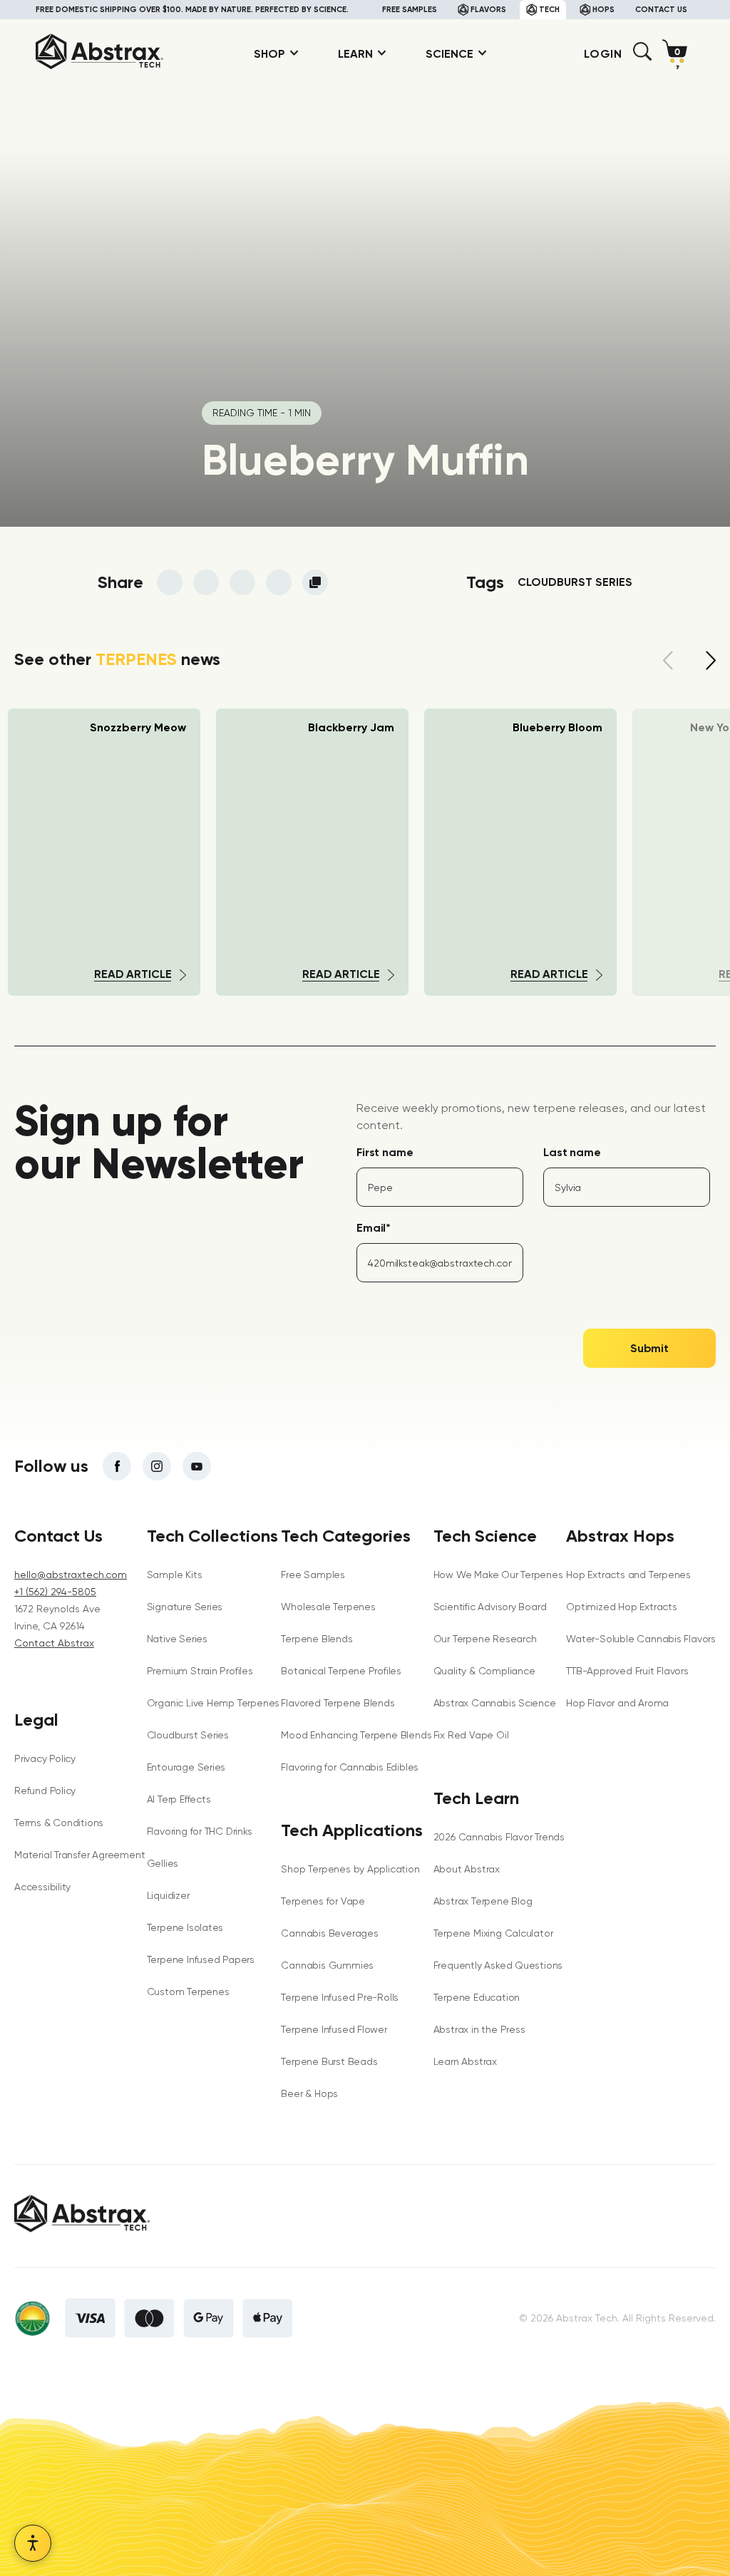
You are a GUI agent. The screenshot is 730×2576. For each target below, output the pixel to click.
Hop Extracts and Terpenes (628, 1575)
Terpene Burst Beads (329, 2061)
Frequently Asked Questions (498, 1965)
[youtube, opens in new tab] (197, 1466)
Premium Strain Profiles (200, 1671)
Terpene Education (477, 1997)
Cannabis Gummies (327, 1965)
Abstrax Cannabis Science (495, 1703)
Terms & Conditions (59, 1823)
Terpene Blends (317, 1639)
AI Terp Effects (179, 1799)
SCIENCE (449, 54)
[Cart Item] (678, 54)
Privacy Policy (45, 1758)
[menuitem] (271, 54)
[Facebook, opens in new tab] (117, 1466)
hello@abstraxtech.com (71, 1575)
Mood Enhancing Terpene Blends (356, 1735)
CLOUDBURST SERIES (575, 582)
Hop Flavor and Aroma (617, 1703)
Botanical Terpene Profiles (341, 1671)
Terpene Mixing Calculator (493, 1933)
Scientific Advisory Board (490, 1607)
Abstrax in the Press (479, 2029)
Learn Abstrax (465, 2061)
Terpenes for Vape (323, 1901)
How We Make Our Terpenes (498, 1575)
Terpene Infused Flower (334, 2029)
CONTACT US (661, 10)
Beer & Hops (309, 2093)
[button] (642, 57)
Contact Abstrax (54, 1643)
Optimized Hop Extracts (621, 1607)
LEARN (355, 54)
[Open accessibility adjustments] (33, 2543)
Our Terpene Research (485, 1639)
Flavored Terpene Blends (338, 1703)
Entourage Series (186, 1767)
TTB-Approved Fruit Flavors (627, 1671)
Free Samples (313, 1575)
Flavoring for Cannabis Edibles (350, 1767)
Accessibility (42, 1887)
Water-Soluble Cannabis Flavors (641, 1639)
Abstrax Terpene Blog (483, 1901)
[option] (312, 852)
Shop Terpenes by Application (350, 1869)
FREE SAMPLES (410, 10)
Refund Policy (45, 1791)
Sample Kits (175, 1575)
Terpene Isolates (185, 1927)
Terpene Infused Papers (201, 1959)
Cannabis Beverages (329, 1933)
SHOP (269, 54)
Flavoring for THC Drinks (200, 1831)
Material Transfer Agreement (79, 1855)
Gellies (163, 1863)
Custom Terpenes (188, 1992)
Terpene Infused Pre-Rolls (340, 1997)
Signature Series (185, 1607)
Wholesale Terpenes (328, 1607)
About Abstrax (467, 1869)
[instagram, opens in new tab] (157, 1466)
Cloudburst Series (188, 1735)
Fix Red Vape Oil (471, 1735)
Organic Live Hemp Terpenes (214, 1703)
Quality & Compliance (484, 1671)
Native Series (177, 1639)
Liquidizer (168, 1895)
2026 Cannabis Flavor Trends (499, 1837)
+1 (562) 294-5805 (55, 1592)
